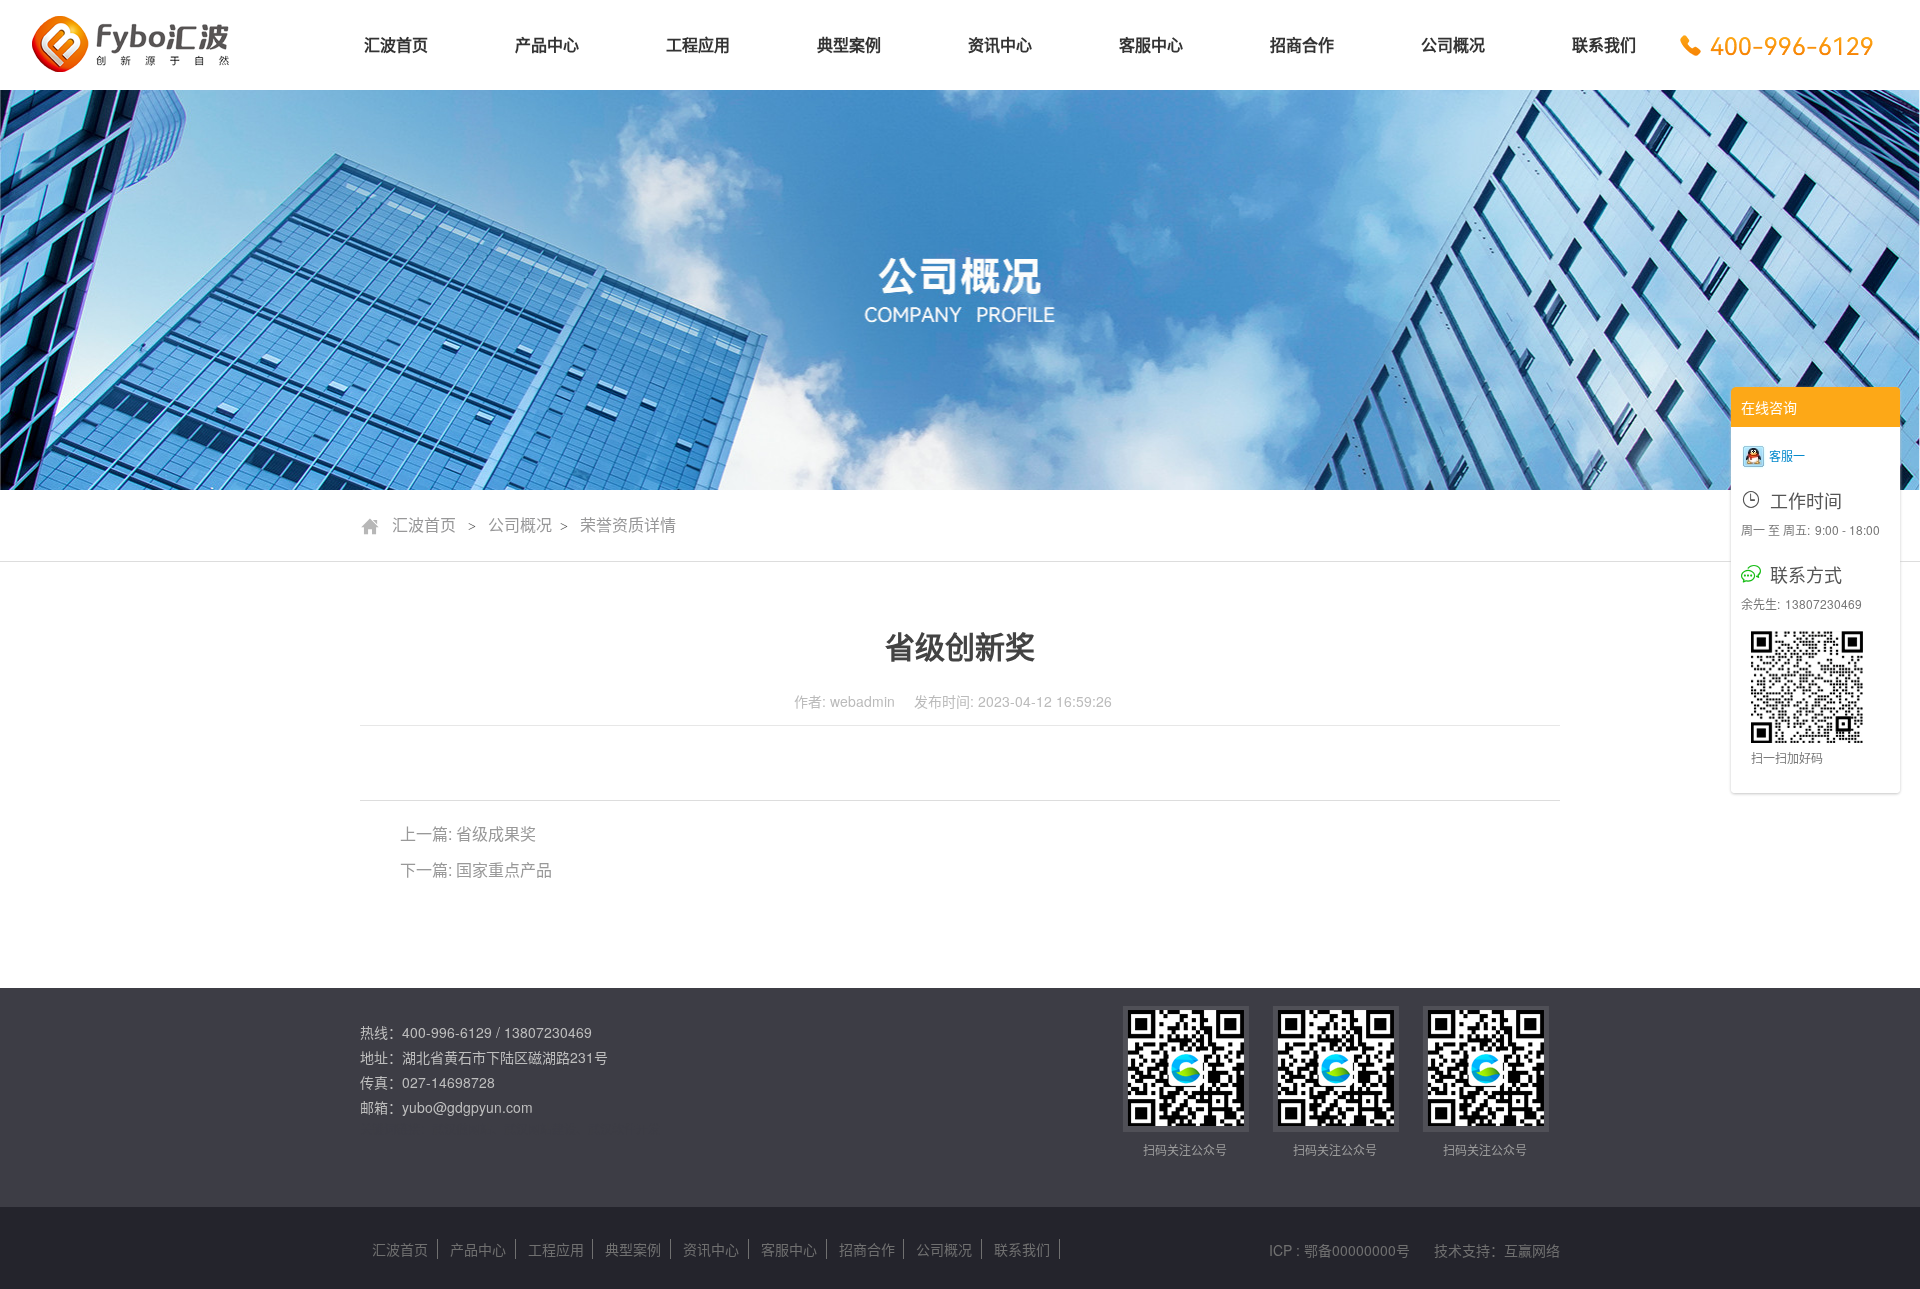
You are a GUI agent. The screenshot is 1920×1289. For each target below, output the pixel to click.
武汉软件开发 (624, 1128)
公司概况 (520, 525)
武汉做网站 (462, 1128)
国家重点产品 (504, 869)
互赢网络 (1532, 1250)
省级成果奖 (496, 833)
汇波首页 (408, 525)
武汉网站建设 (540, 1128)
